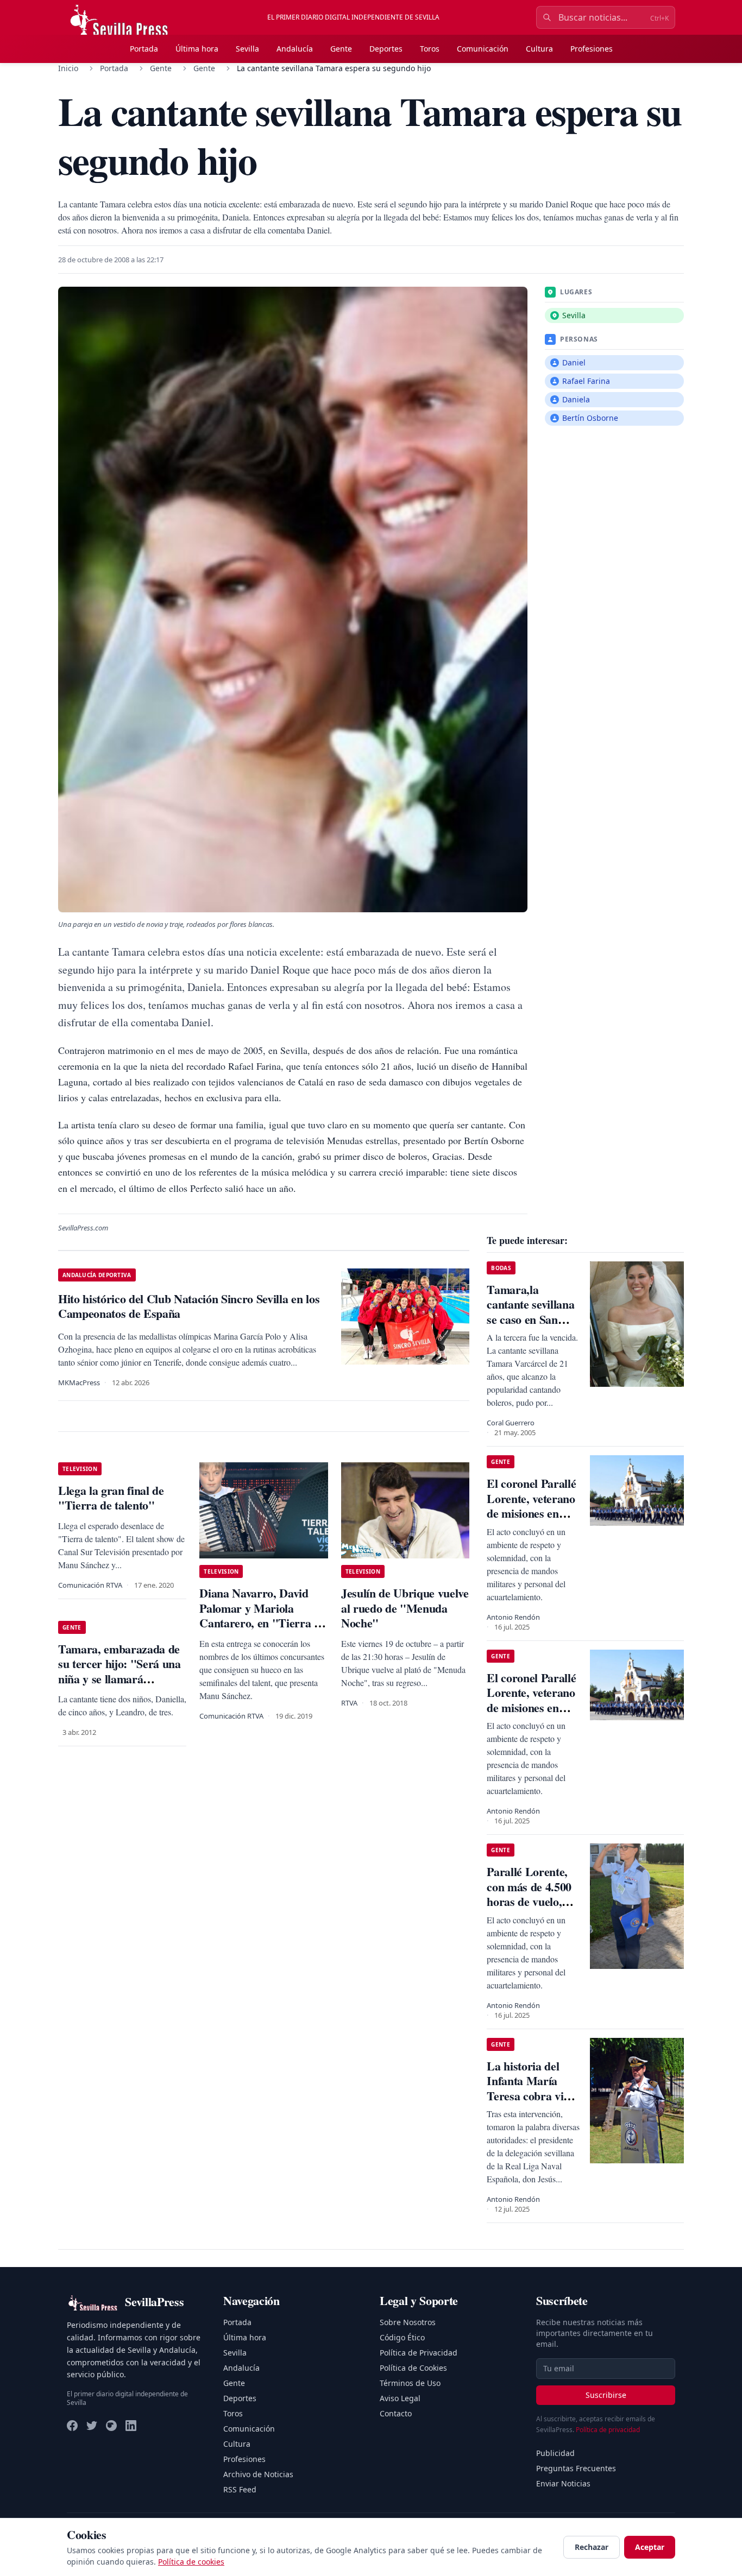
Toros (430, 49)
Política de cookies (191, 2562)
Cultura (539, 49)
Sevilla (247, 49)
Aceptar (650, 2547)
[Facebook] (72, 2426)
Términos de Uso (410, 2383)
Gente (341, 49)
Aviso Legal (400, 2398)
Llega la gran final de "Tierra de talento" (111, 1498)
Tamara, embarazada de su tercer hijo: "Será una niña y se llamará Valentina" (120, 1671)
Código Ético (402, 2337)
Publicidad (555, 2453)
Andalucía (295, 49)
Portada (144, 49)
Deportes (386, 49)
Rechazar (592, 2547)
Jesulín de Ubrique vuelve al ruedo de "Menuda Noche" (405, 1608)
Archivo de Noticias (258, 2474)
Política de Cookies (413, 2368)
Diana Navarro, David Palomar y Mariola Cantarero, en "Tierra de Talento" (262, 1615)
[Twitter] (92, 2426)
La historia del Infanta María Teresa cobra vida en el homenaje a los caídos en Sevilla (531, 2103)
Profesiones (592, 49)
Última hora (197, 49)
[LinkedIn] (131, 2426)
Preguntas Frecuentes (576, 2468)
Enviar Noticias (563, 2483)
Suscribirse (606, 2395)
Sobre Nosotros (408, 2322)
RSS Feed (240, 2489)
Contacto (396, 2413)
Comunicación (483, 49)
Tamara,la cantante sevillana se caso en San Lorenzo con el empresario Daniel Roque (532, 1327)
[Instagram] (111, 2426)
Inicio (68, 68)
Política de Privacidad (419, 2353)
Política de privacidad (608, 2430)
